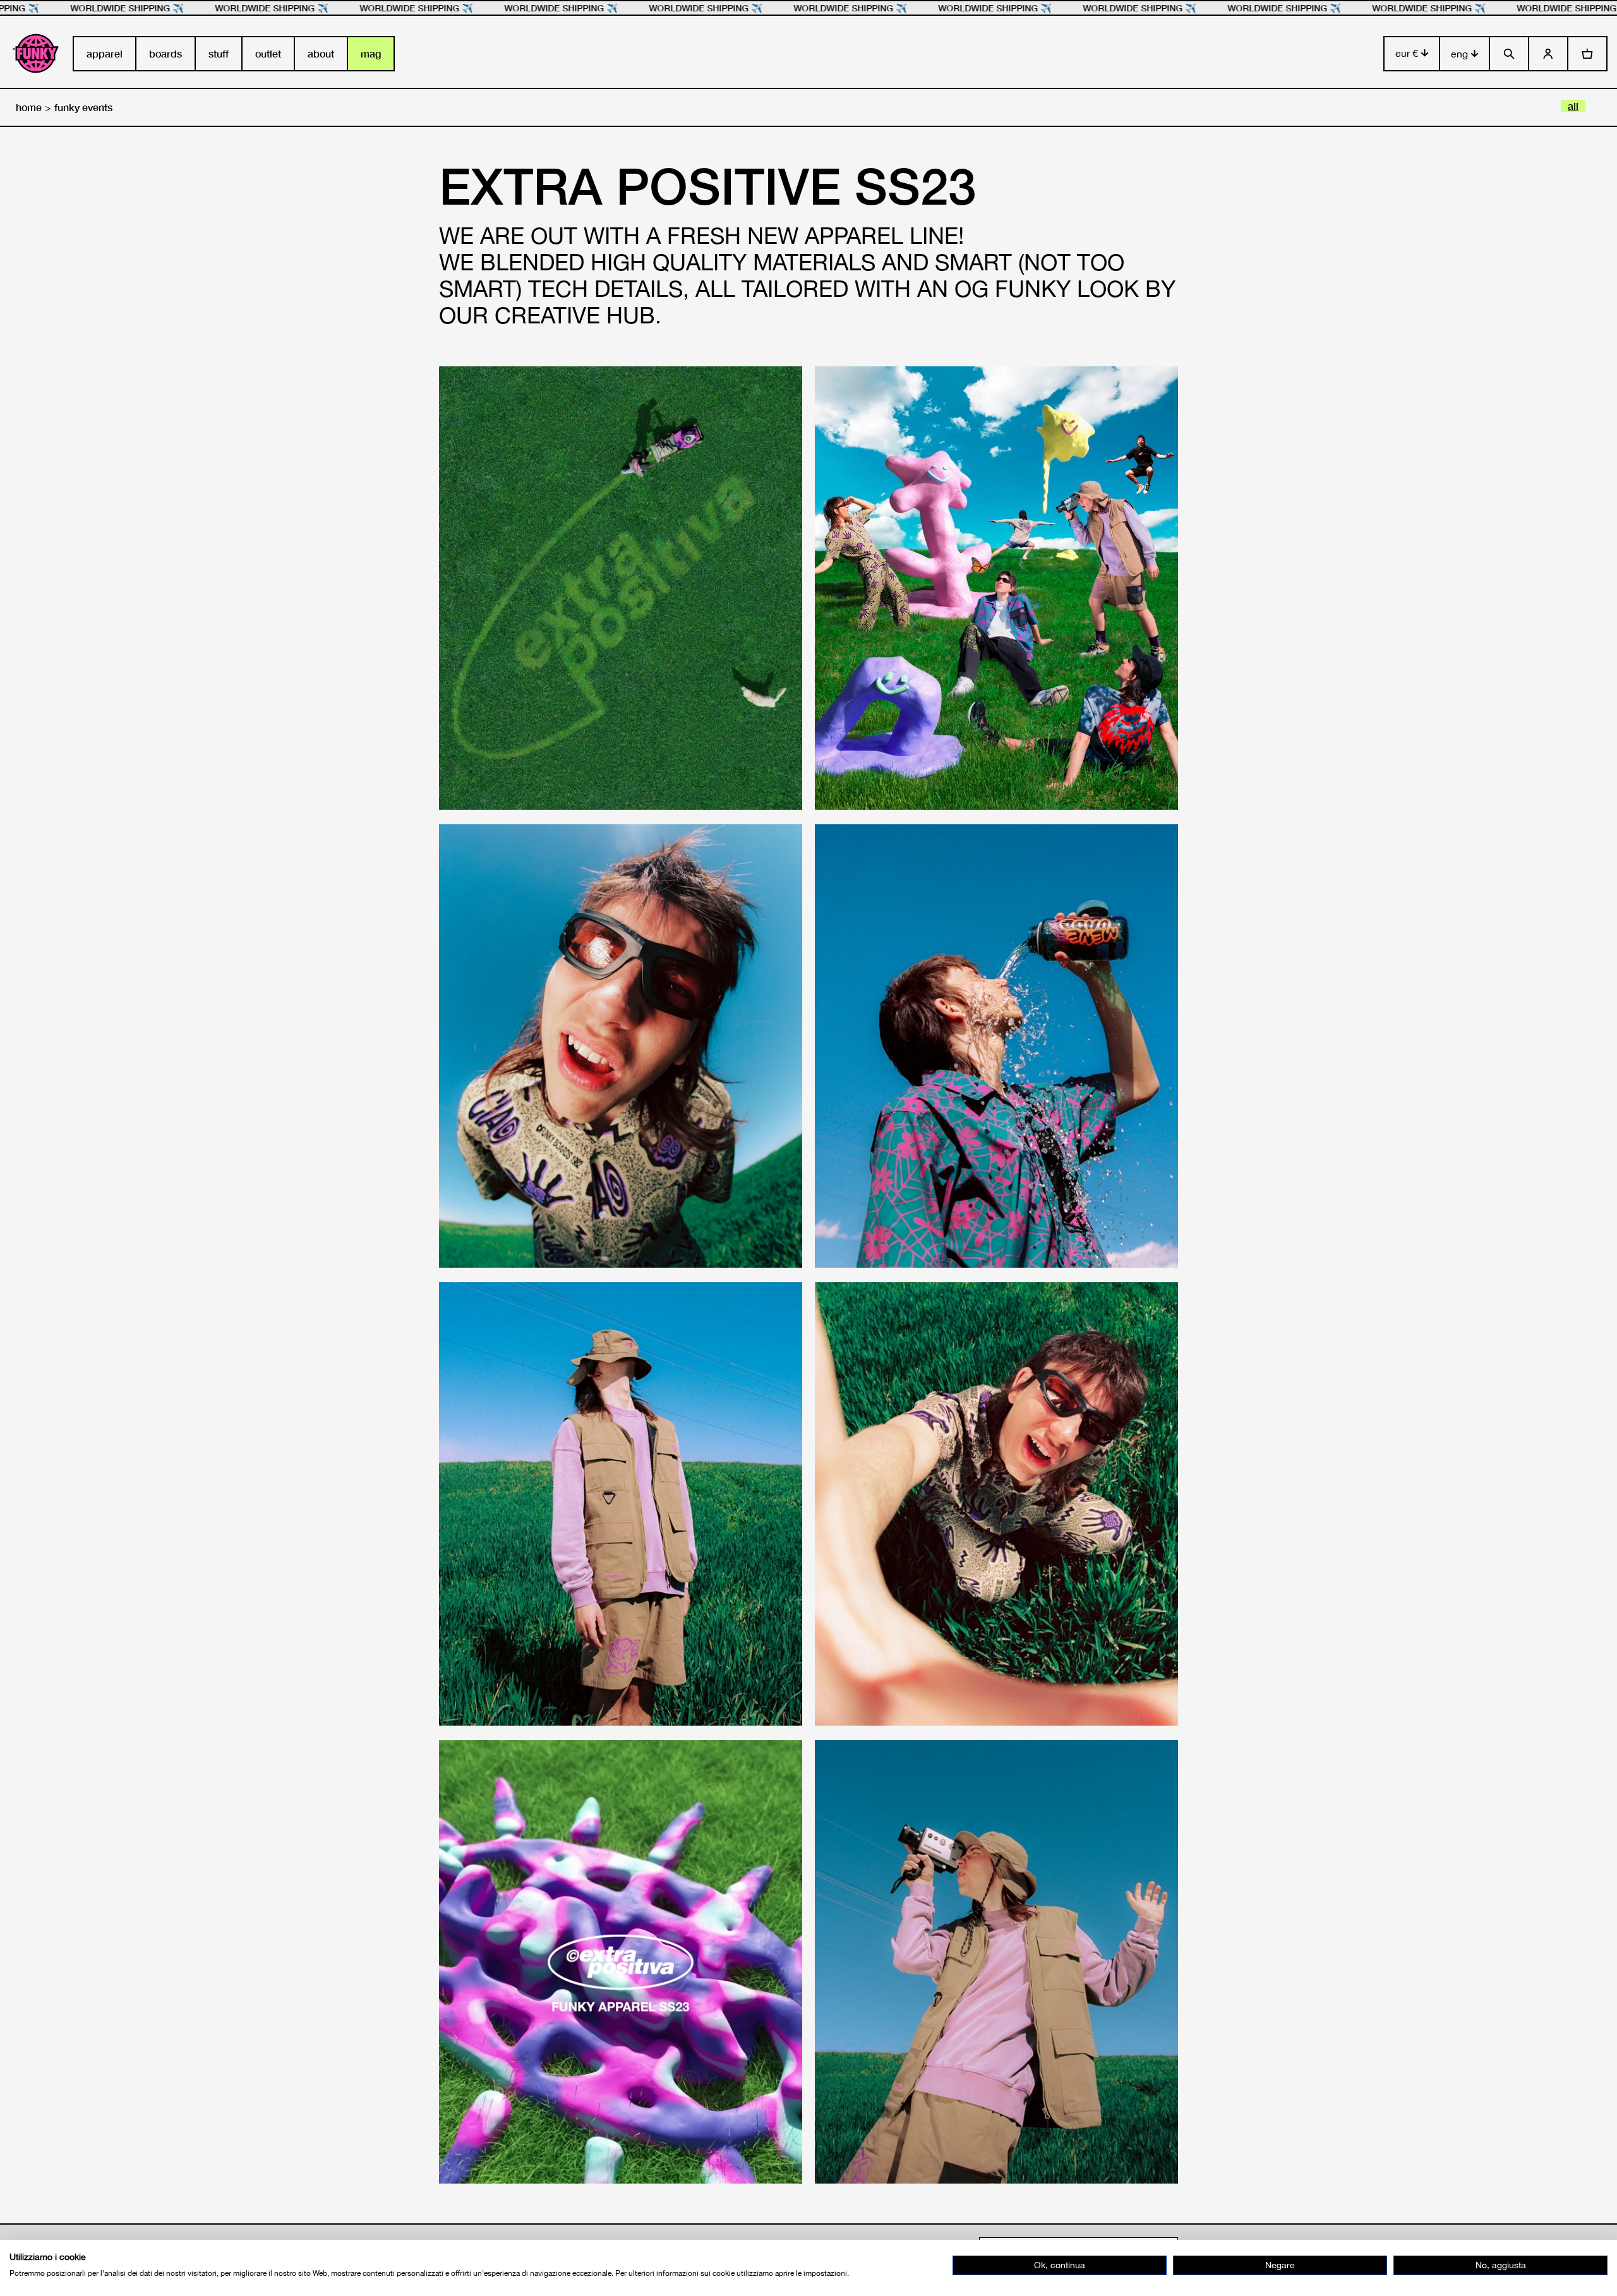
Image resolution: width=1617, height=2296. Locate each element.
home (29, 107)
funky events (83, 107)
